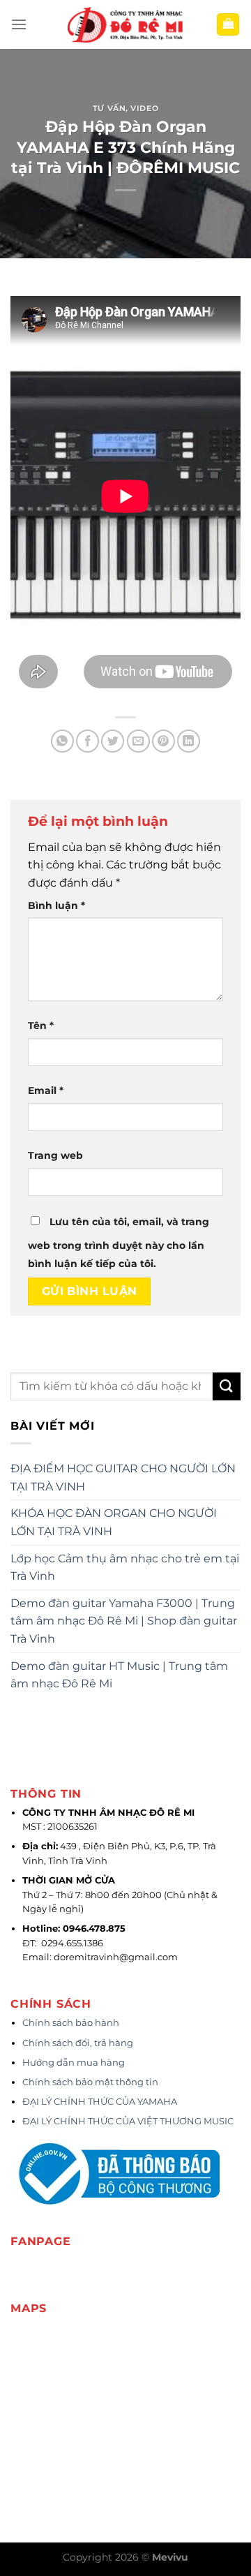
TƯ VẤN (109, 108)
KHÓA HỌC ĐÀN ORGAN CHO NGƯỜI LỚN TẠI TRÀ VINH (114, 1522)
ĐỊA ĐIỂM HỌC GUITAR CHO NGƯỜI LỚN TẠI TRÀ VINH (123, 1478)
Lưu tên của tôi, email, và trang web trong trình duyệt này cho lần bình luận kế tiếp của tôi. (119, 1243)
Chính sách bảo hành (71, 2023)
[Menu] (19, 24)
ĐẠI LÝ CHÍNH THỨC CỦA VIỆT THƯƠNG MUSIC (129, 2121)
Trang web (55, 1155)
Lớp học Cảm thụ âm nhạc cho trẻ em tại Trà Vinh (125, 1568)
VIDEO (144, 108)
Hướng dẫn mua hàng (74, 2063)
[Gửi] (227, 1386)
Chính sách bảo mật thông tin (90, 2082)
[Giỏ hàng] (228, 25)
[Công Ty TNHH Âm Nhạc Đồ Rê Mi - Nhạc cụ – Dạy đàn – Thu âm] (125, 25)
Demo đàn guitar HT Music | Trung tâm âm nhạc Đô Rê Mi (119, 1675)
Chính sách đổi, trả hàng (78, 2043)
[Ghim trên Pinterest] (163, 741)
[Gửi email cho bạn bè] (138, 741)
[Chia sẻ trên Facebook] (88, 741)
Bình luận (56, 905)
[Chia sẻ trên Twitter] (113, 741)
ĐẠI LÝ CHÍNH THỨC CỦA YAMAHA (100, 2102)
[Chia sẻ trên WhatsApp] (62, 741)
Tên (41, 1026)
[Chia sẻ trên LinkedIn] (189, 741)
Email (46, 1090)
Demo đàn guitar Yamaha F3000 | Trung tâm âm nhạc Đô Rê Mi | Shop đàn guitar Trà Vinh (124, 1621)
